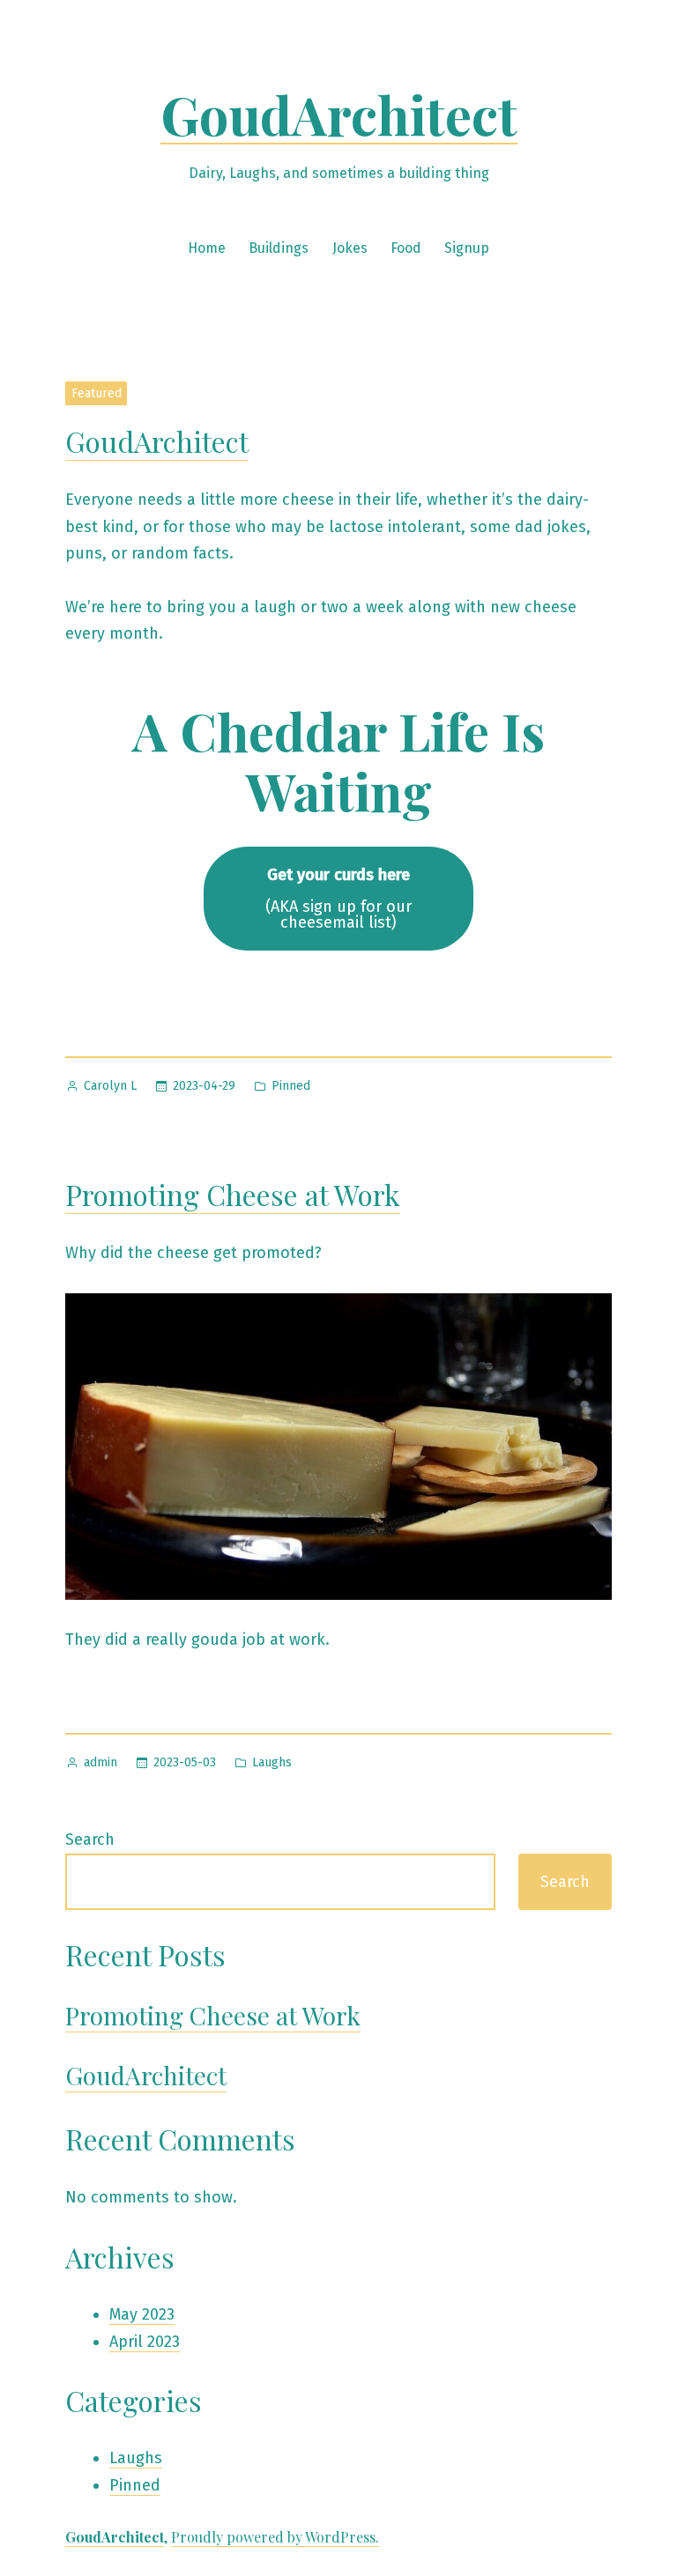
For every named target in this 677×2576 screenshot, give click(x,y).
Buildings (279, 248)
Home (207, 248)
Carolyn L (110, 1086)
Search (90, 1839)
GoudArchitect (339, 114)
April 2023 (145, 2342)
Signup (467, 248)
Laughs (272, 1762)
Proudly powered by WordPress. (275, 2537)
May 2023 (142, 2314)
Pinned (291, 1086)
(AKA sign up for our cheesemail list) (338, 899)
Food (406, 248)
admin (100, 1762)
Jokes (350, 248)
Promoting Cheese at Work (233, 1194)
